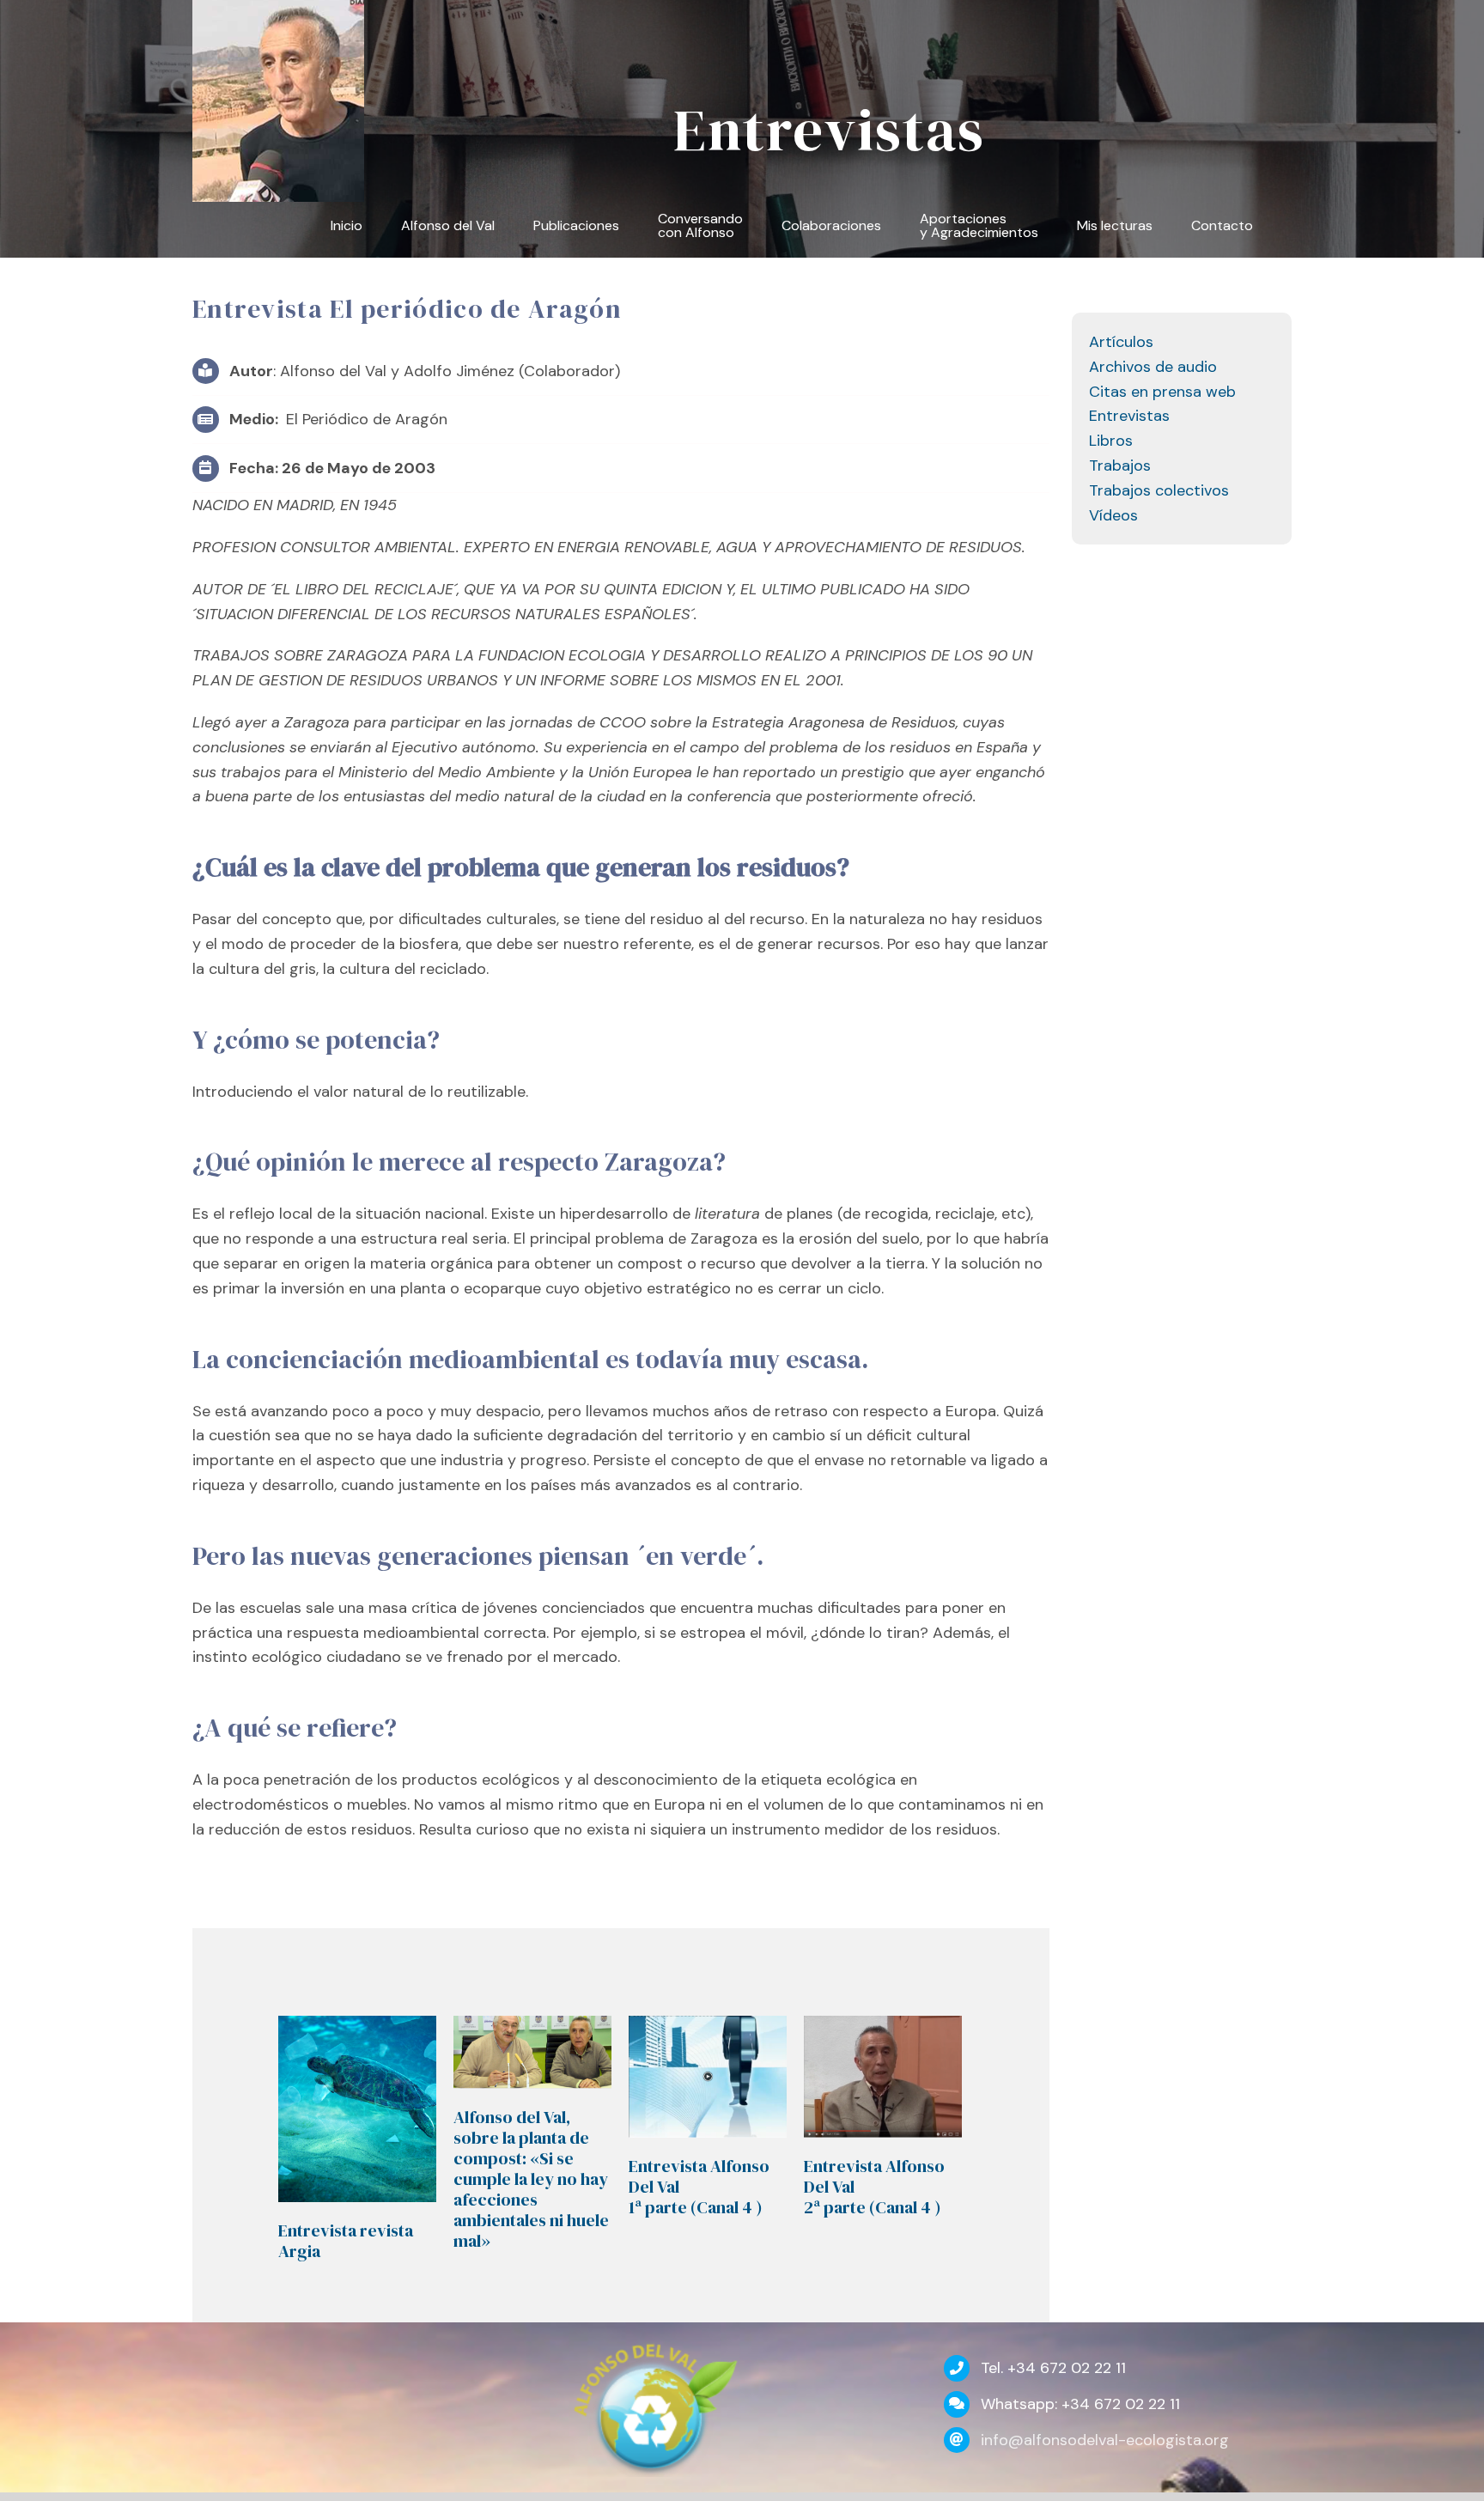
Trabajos (1120, 466)
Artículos (1121, 342)
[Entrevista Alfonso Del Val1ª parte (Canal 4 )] (708, 2076)
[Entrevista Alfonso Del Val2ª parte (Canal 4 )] (883, 2076)
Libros (1111, 441)
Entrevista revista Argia (346, 2241)
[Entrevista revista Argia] (357, 2109)
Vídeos (1113, 515)
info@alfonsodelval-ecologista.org (1105, 2440)
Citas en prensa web (1162, 392)
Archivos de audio (1153, 367)
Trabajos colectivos (1159, 490)
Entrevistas (1129, 416)
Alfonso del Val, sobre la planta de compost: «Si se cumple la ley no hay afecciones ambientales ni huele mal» (531, 2179)
